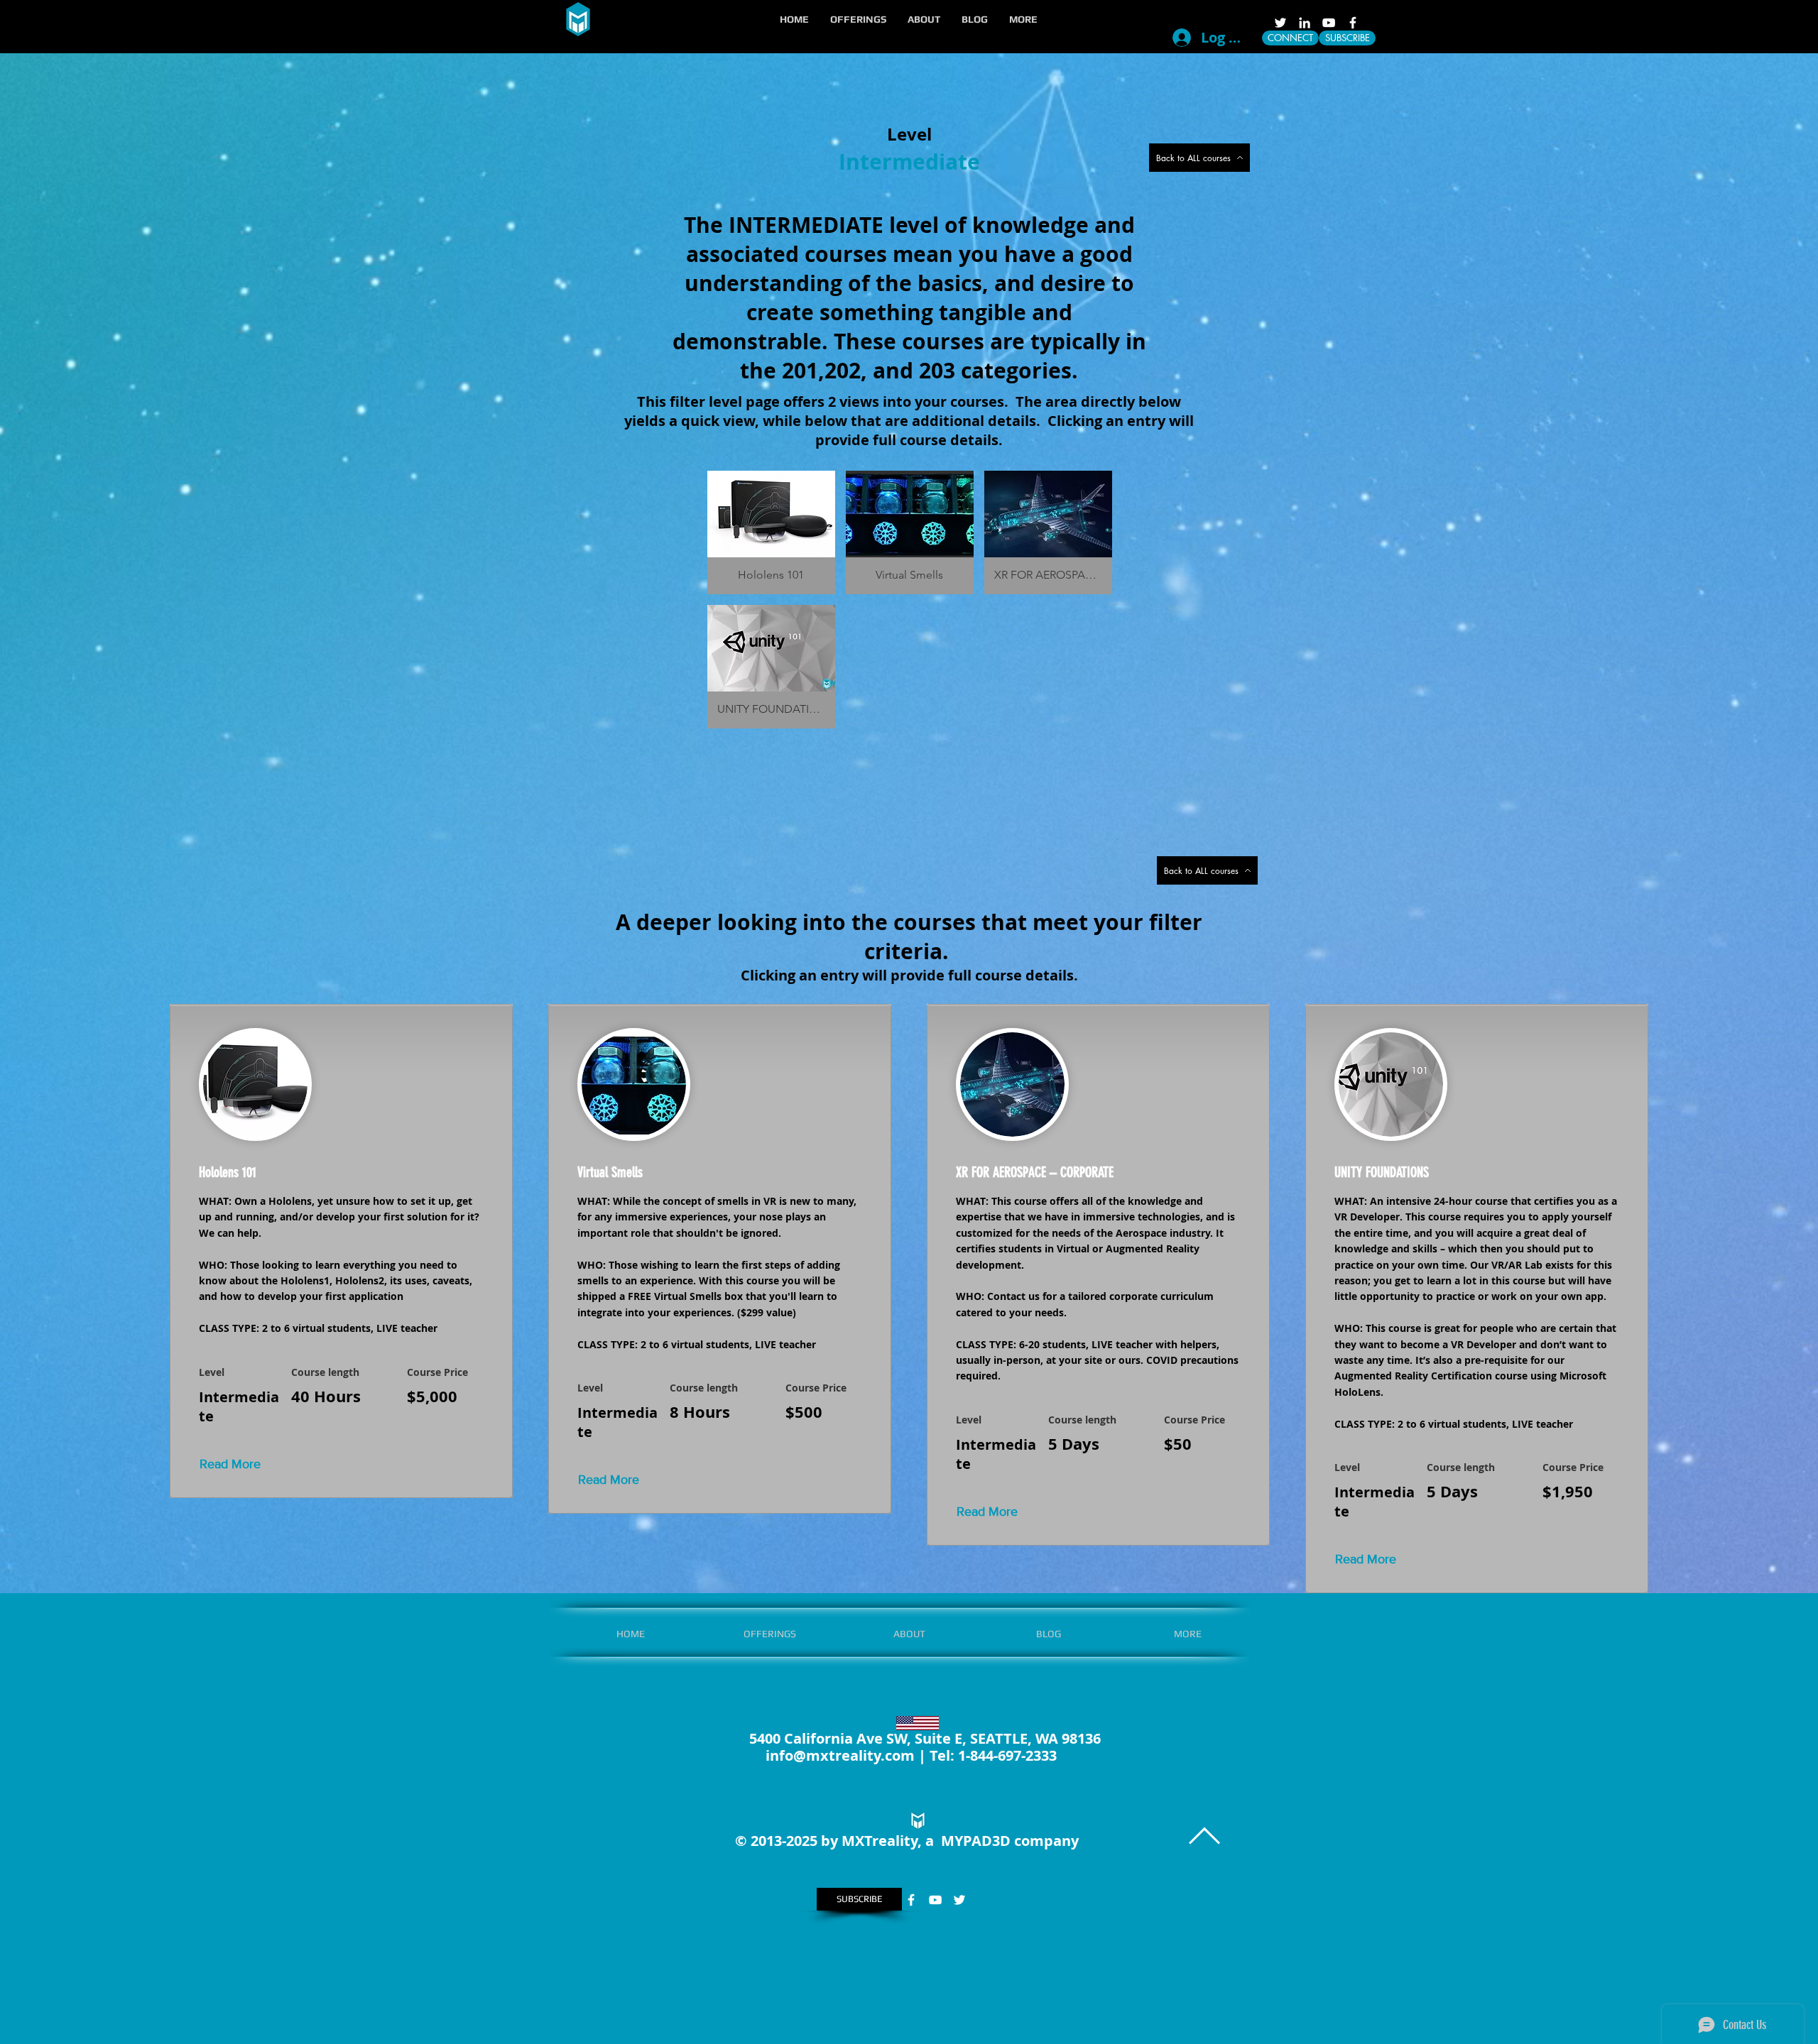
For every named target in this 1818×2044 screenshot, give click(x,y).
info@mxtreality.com (840, 1755)
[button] (858, 19)
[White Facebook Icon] (1353, 23)
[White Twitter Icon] (1280, 23)
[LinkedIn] (1305, 23)
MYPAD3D (976, 1841)
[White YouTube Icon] (1329, 23)
